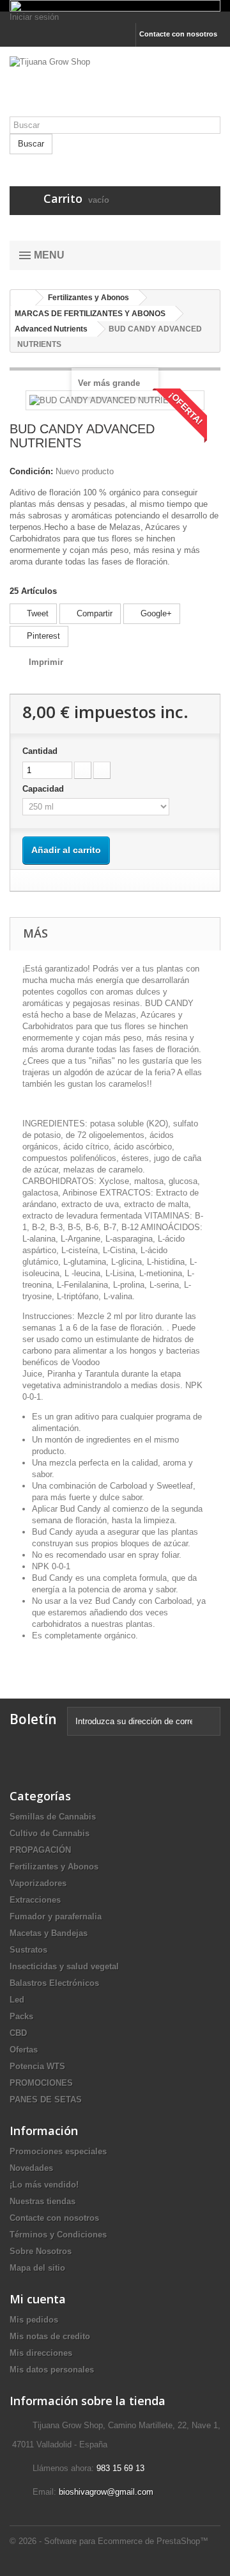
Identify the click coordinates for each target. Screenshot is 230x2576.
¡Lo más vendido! (44, 2185)
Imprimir (46, 662)
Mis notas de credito (50, 2336)
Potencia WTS (37, 2066)
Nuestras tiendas (42, 2201)
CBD (18, 2033)
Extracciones (35, 1900)
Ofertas (24, 2050)
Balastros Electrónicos (54, 1983)
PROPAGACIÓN (40, 1850)
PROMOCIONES (41, 2083)
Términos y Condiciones (58, 2235)
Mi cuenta (38, 2299)
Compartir (93, 613)
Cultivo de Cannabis (50, 1833)
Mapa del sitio (37, 2268)
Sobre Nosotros (41, 2251)
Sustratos (28, 1950)
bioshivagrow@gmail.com (106, 2492)
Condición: (31, 471)
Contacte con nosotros (178, 34)
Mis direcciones (41, 2353)
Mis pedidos (34, 2320)
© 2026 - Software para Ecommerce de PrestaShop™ (109, 2541)
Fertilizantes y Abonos (54, 1867)
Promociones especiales (58, 2151)
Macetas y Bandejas (49, 1933)
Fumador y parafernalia (56, 1916)
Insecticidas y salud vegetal (64, 1966)
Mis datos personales (52, 2370)
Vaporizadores (38, 1883)
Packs (21, 2016)
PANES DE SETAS (46, 2100)
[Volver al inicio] (23, 298)
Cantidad (40, 751)
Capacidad (44, 789)
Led (17, 2000)
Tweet (36, 613)
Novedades (31, 2168)
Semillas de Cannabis (53, 1817)
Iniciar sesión (34, 17)
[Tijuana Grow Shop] (115, 86)
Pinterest (42, 636)
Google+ (155, 613)
